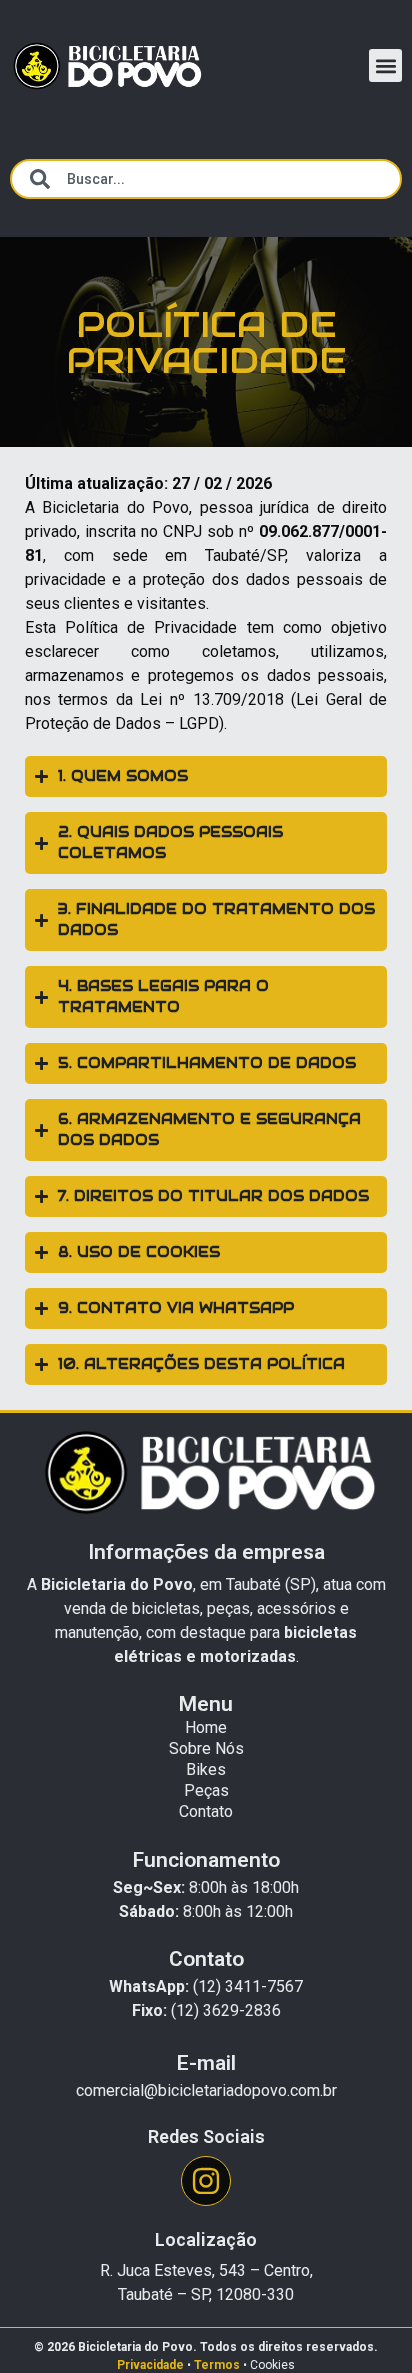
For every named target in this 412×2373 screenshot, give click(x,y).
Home (206, 1727)
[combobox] (206, 179)
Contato (206, 1811)
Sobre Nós (206, 1748)
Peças (206, 1790)
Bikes (206, 1769)
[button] (385, 65)
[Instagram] (206, 2181)
